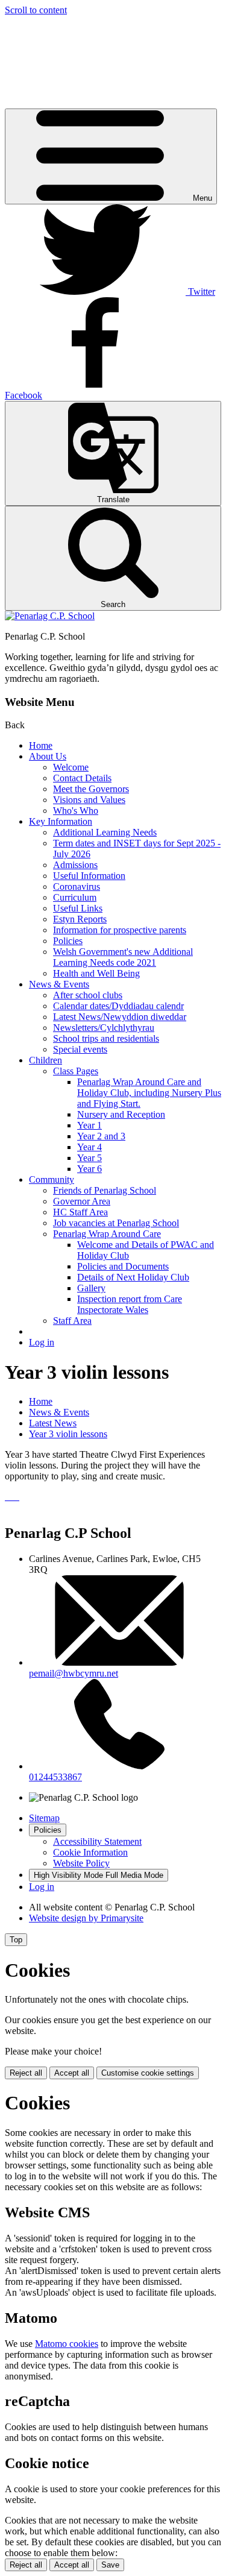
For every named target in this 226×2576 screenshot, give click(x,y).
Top (16, 1940)
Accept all (72, 2073)
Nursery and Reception (121, 1114)
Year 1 (89, 1125)
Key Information (61, 821)
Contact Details (82, 778)
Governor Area (82, 1201)
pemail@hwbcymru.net (74, 1673)
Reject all (26, 2073)
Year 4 (89, 1147)
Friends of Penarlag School (105, 1190)
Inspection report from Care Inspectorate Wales (130, 1304)
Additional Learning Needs (105, 832)
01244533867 (55, 1777)
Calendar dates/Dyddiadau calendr (118, 1006)
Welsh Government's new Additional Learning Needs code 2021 (123, 957)
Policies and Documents (123, 1266)
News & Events (59, 984)
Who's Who (76, 811)
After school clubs (88, 995)
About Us (48, 756)
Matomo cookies (67, 2344)
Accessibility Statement (97, 1841)
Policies (68, 941)
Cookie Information (90, 1852)
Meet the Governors (91, 789)
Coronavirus (77, 886)
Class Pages (76, 1071)
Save (110, 2565)
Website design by (86, 1918)
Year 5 (89, 1158)
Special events (80, 1049)
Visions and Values (89, 800)
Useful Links (78, 908)
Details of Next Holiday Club (133, 1277)
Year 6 (89, 1169)
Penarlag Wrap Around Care (107, 1234)
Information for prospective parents (120, 930)
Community (52, 1179)
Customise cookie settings (148, 2073)
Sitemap (44, 1818)
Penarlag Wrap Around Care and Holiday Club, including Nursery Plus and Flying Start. (149, 1093)
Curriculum (75, 897)
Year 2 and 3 (101, 1136)
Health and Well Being (96, 973)
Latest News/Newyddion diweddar (120, 1017)
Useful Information (89, 876)
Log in (42, 1342)
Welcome (71, 767)
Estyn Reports (80, 919)
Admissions (75, 865)
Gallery (91, 1288)
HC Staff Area (80, 1212)
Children (46, 1060)
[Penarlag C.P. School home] (50, 616)
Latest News (53, 1423)
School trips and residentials (106, 1038)
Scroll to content (36, 10)
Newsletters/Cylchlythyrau (104, 1028)
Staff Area (72, 1321)
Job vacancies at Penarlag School (116, 1223)
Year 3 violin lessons (68, 1434)
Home (41, 745)
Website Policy (81, 1863)
